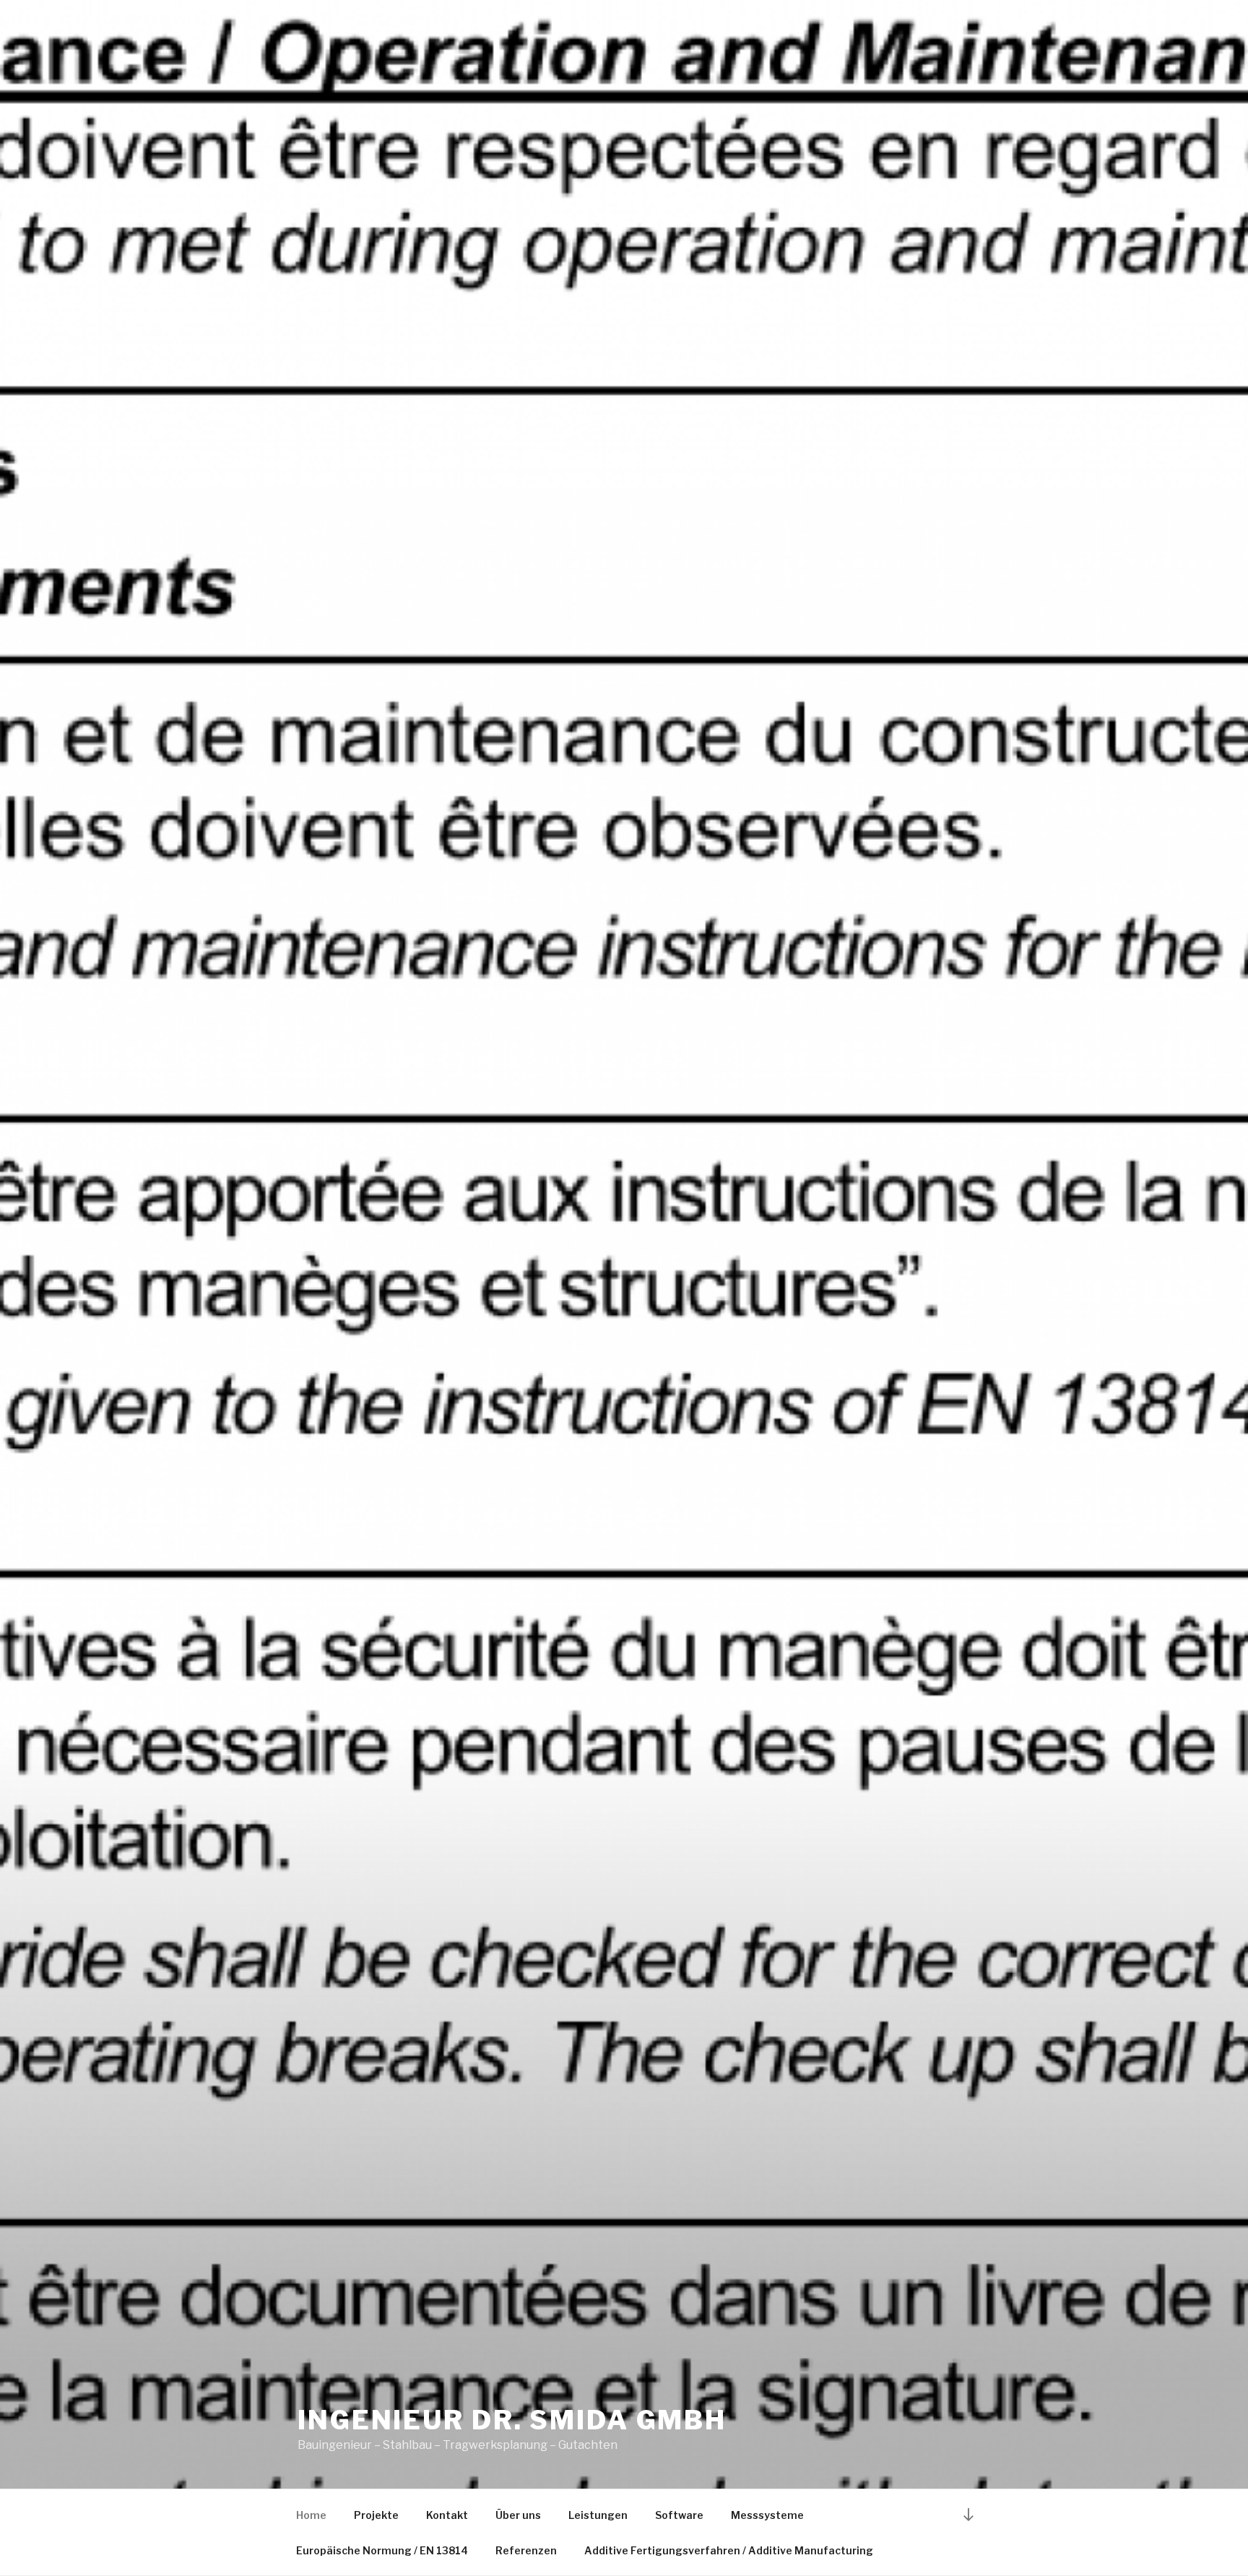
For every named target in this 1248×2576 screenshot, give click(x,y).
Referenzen (526, 2550)
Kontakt (447, 2515)
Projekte (376, 2515)
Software (679, 2515)
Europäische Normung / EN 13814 (382, 2550)
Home (311, 2515)
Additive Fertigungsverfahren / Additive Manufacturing (729, 2550)
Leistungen (598, 2515)
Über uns (518, 2515)
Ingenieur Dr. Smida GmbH (512, 2420)
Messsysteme (767, 2515)
